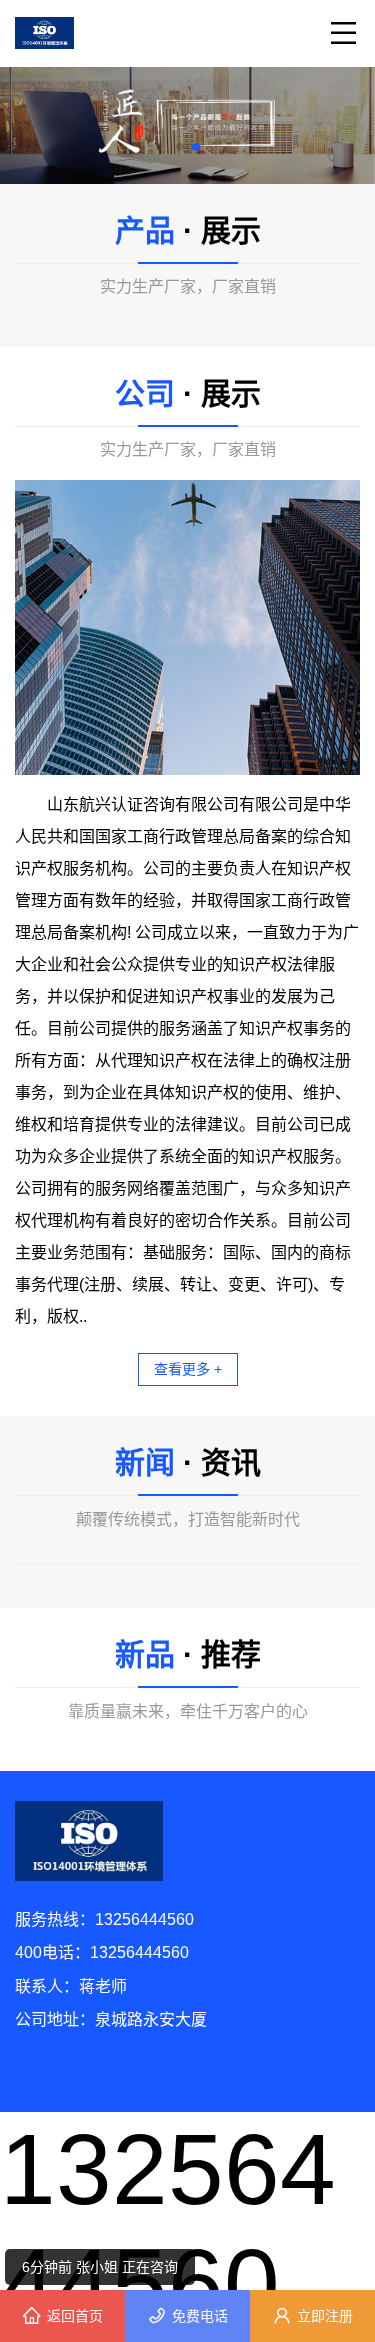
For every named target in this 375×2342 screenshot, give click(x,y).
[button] (180, 147)
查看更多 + (188, 1369)
